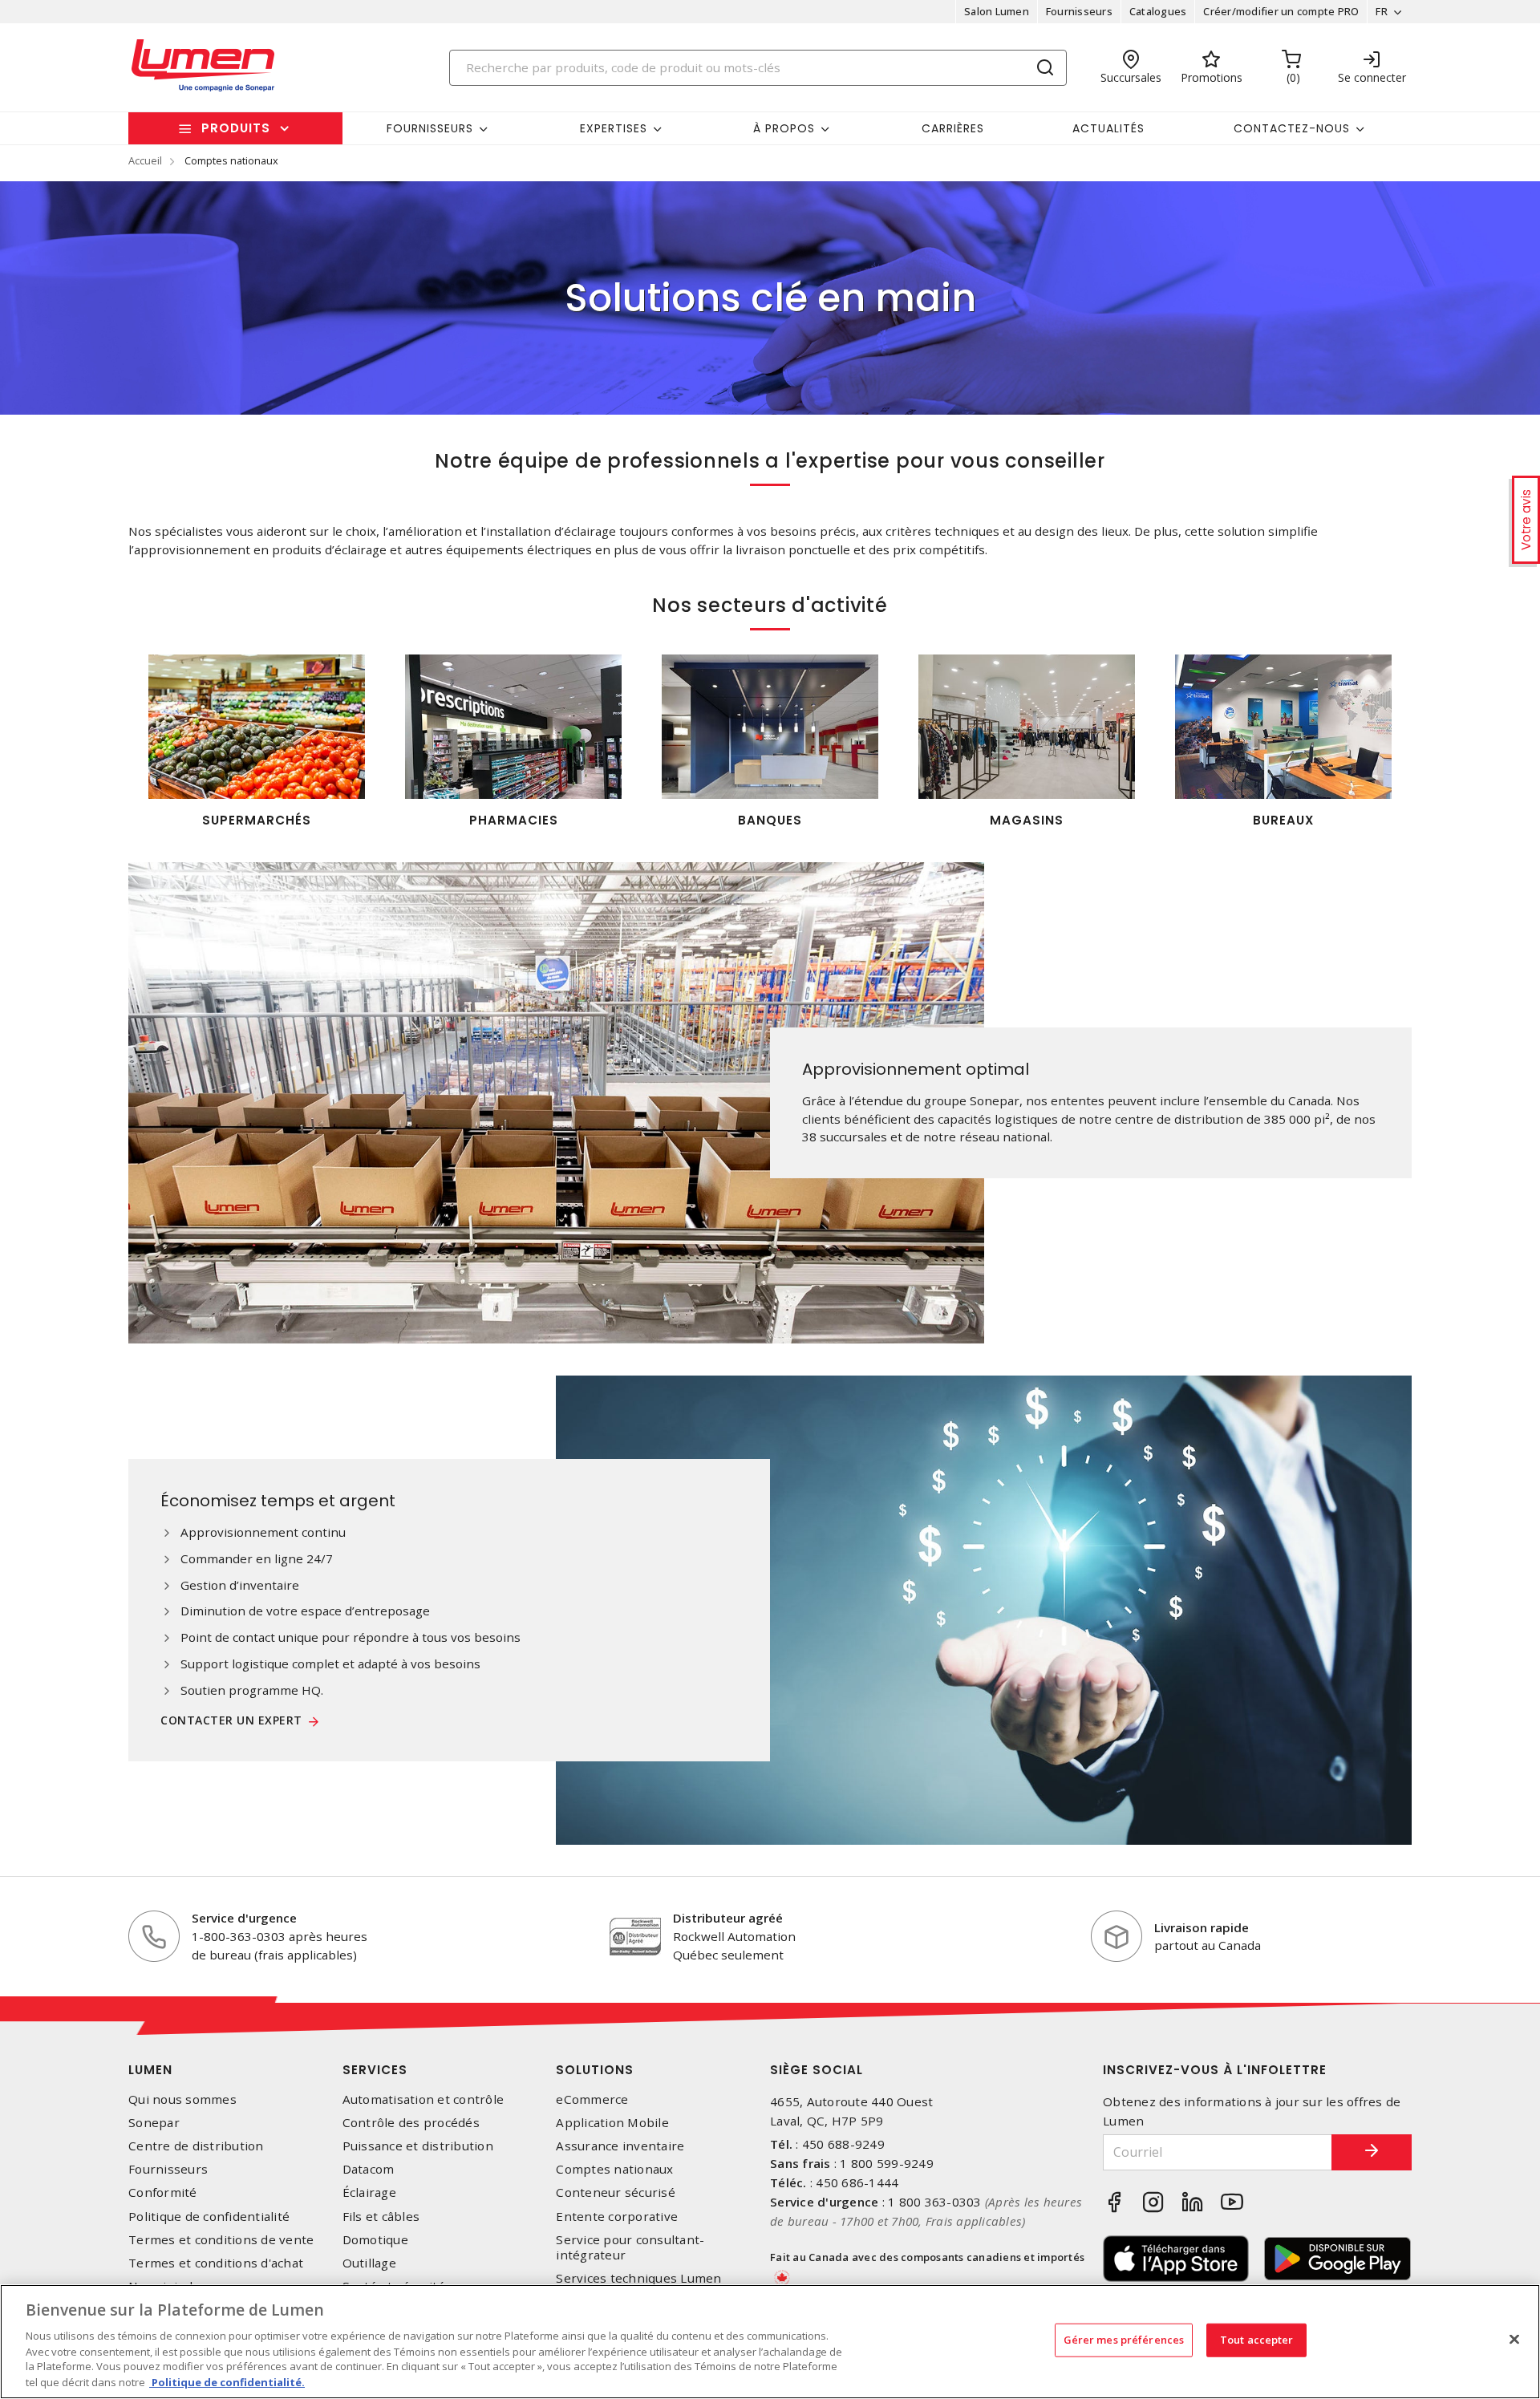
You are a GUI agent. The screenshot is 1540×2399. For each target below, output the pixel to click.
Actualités (1108, 128)
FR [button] (1382, 11)
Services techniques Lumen (638, 2278)
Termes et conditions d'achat (216, 2263)
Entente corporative (617, 2217)
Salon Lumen (997, 11)
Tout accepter (1257, 2340)
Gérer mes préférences (1124, 2340)
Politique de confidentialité (209, 2217)
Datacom (369, 2169)
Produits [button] (236, 128)
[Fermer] (1514, 2340)
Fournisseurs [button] (430, 128)
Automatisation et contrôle (423, 2099)
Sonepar (154, 2123)
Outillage (369, 2263)
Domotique (375, 2240)
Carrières (953, 128)
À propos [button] (784, 128)
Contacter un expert (231, 1721)
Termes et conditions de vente (221, 2240)
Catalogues (1158, 11)
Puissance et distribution (418, 2146)
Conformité (163, 2192)
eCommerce (592, 2099)
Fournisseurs (1079, 11)
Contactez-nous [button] (1292, 128)
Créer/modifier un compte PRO (1281, 11)
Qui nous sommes (182, 2099)
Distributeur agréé (728, 1918)
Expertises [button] (614, 128)
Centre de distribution (196, 2146)
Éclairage (369, 2192)
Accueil (145, 160)
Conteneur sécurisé (616, 2192)
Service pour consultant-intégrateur (630, 2247)
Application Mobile (612, 2123)
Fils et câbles (381, 2217)
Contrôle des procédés (411, 2123)
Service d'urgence (244, 1918)
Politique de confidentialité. (227, 2382)
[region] (770, 2342)
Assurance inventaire (620, 2146)
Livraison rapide (1202, 1927)
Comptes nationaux (614, 2169)
